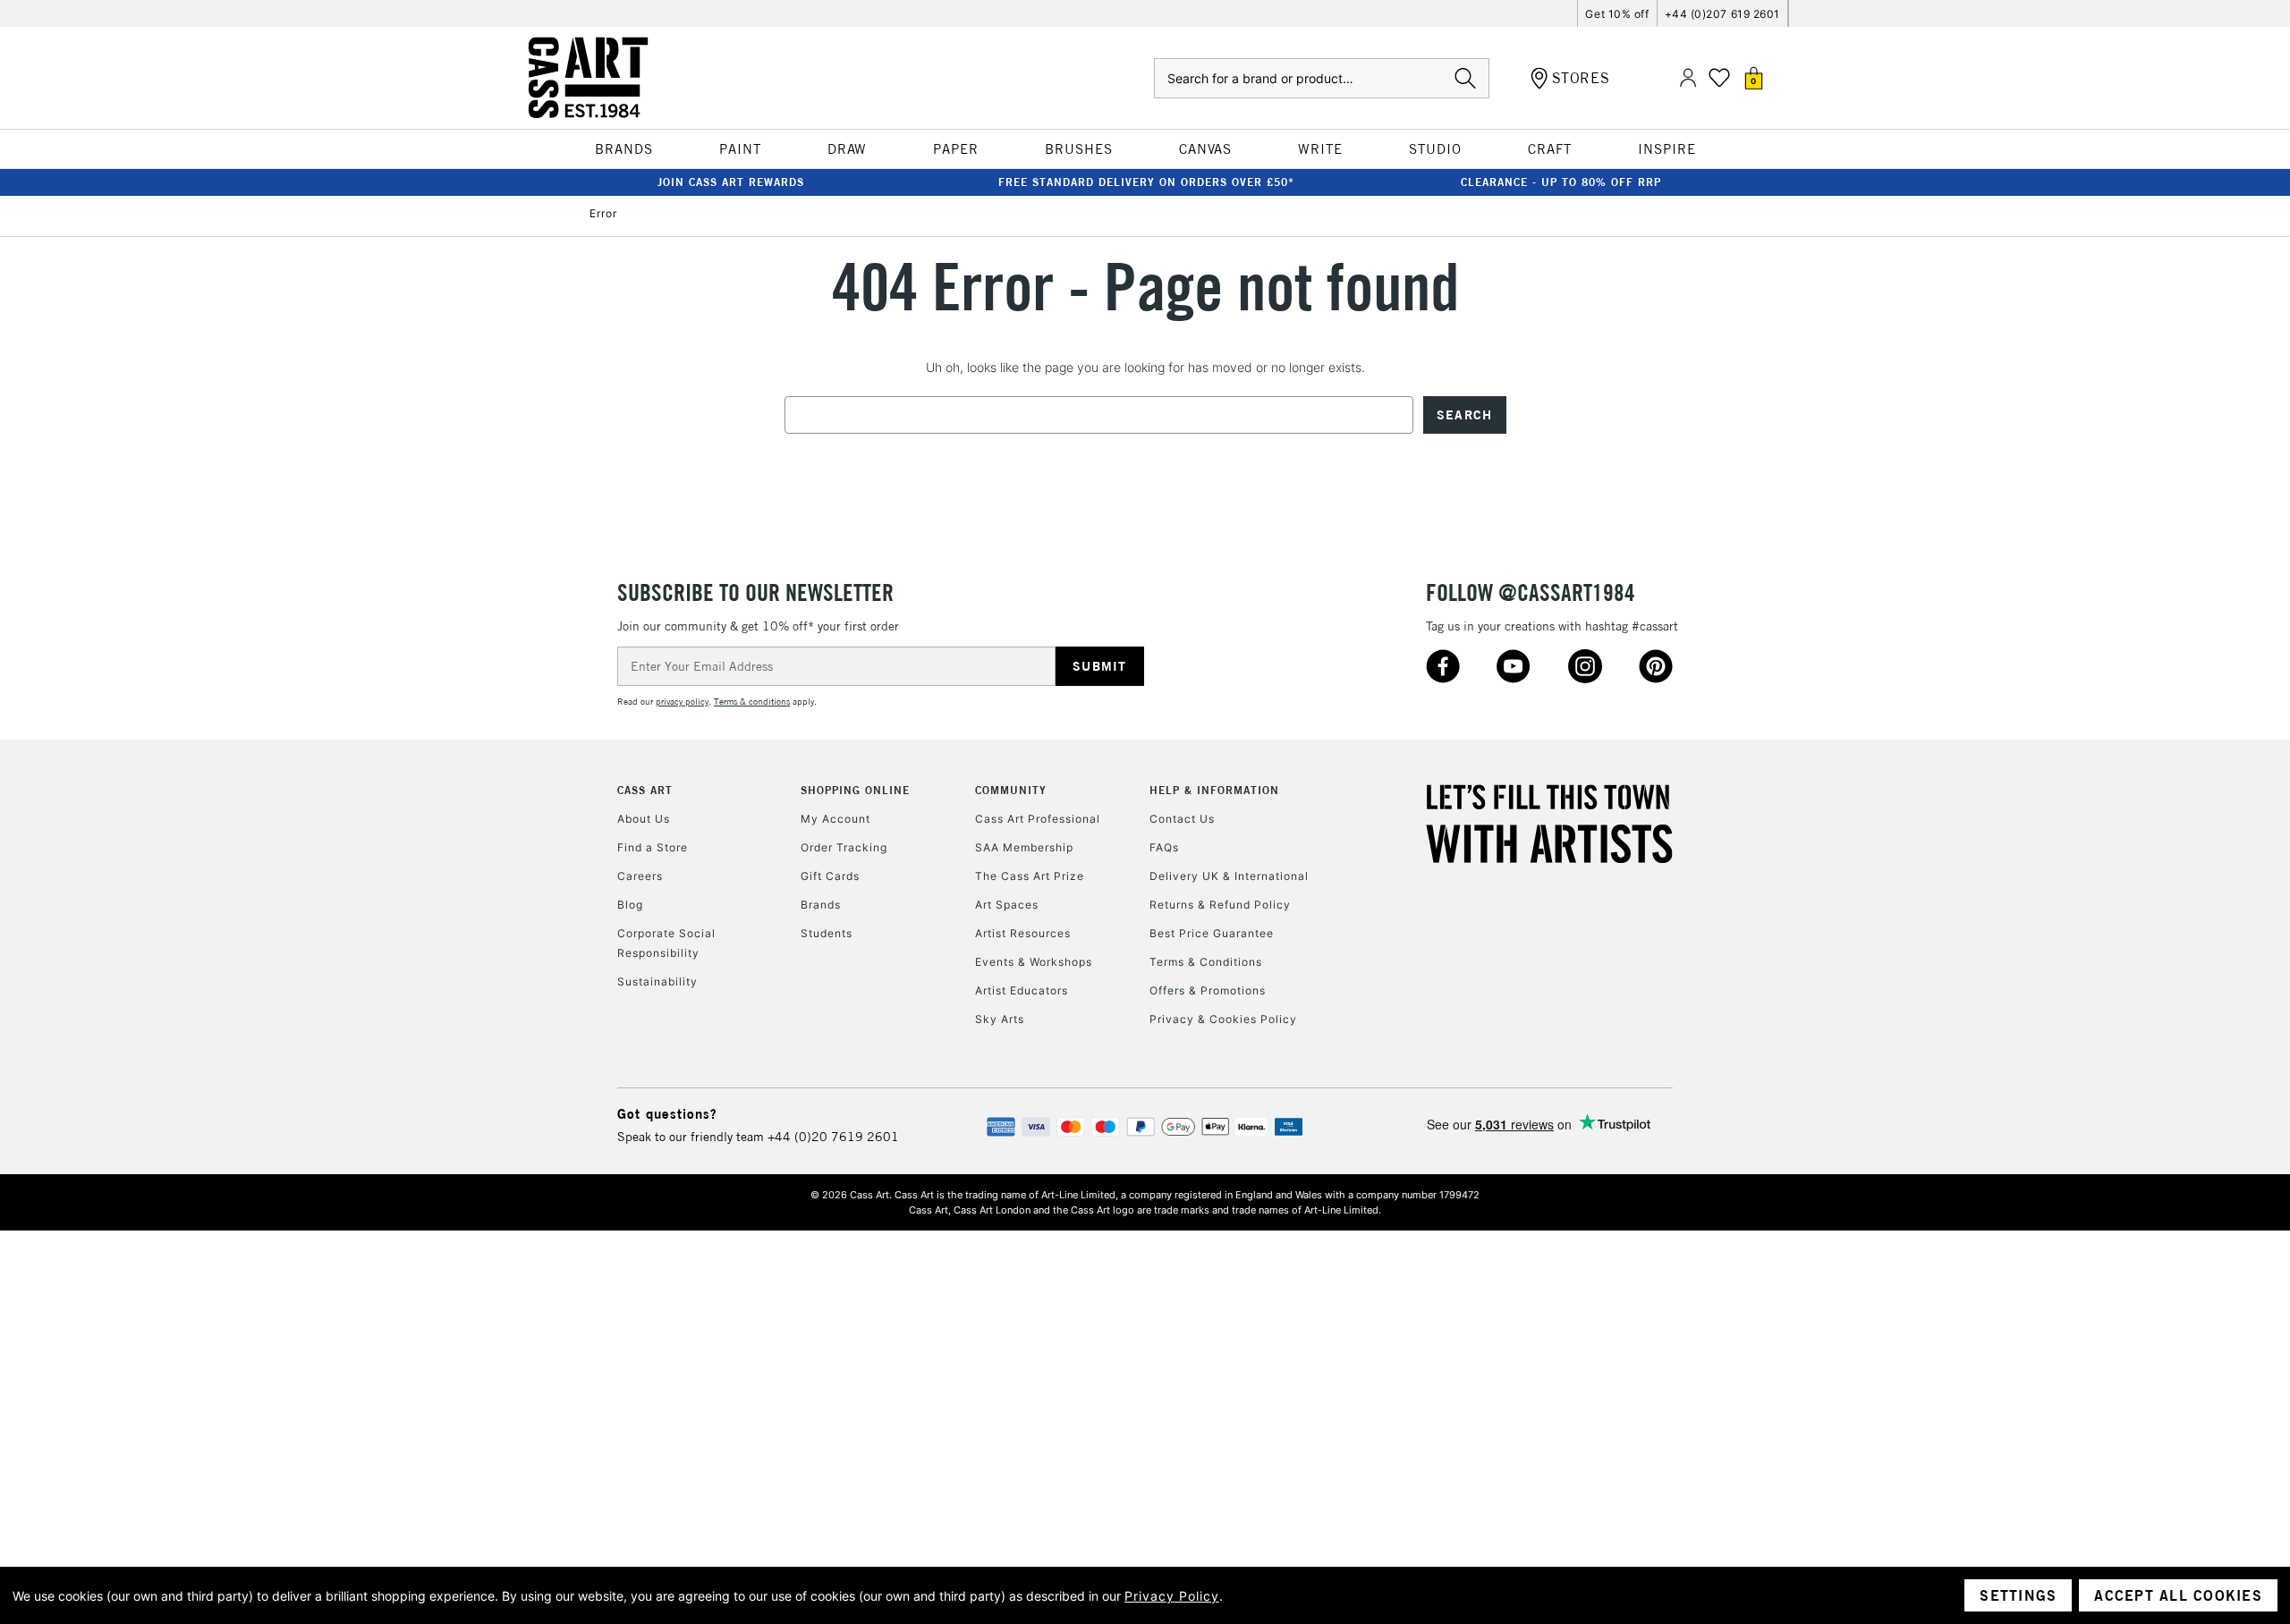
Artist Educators (1022, 990)
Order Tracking (844, 847)
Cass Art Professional (1038, 819)
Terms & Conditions (1206, 962)
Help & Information (1214, 790)
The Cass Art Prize (1030, 876)
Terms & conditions (752, 702)
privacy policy (682, 702)
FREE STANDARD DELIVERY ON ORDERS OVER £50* (1146, 182)
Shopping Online (855, 790)
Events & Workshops (1034, 962)
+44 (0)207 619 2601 (1722, 14)
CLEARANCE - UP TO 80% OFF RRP (1561, 182)
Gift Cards (830, 876)
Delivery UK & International (1229, 876)
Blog (630, 905)
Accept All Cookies (2178, 1595)
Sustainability (657, 981)
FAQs (1164, 847)
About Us (644, 819)
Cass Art (645, 790)
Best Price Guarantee (1212, 933)
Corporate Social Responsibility (666, 943)
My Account (835, 819)
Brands (821, 905)
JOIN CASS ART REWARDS (731, 182)
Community (1011, 790)
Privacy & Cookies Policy (1223, 1019)
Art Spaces (1007, 905)
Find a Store (653, 847)
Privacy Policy (1172, 1596)
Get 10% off (1617, 14)
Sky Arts (1000, 1019)
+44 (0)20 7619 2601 (833, 1137)
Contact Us (1182, 819)
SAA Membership (1024, 847)
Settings (2018, 1595)
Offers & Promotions (1208, 990)
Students (827, 933)
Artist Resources (1023, 933)
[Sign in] (1688, 78)
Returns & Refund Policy (1220, 905)
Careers (640, 876)
